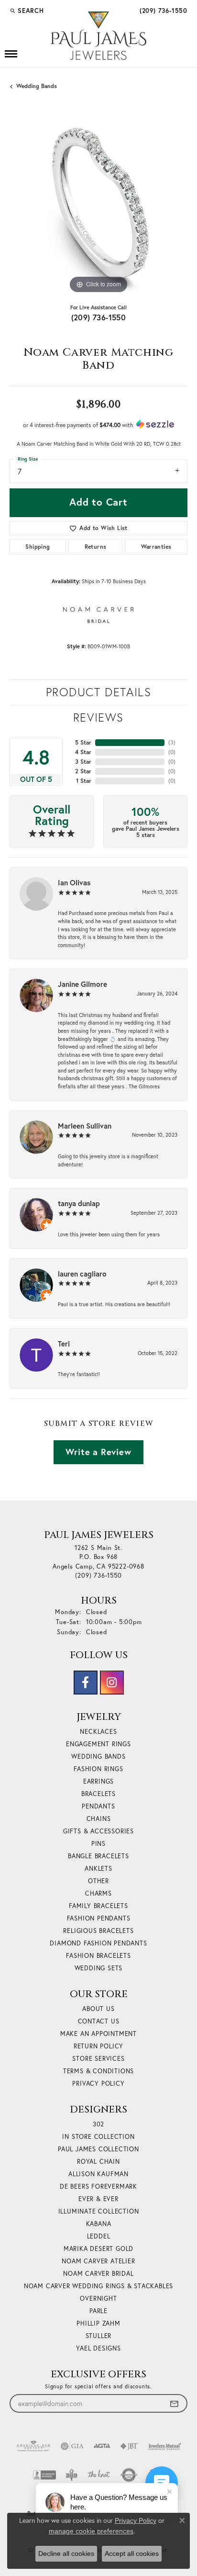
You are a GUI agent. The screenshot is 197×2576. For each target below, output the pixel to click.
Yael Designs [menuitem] (98, 2348)
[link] (163, 11)
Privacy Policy (98, 2084)
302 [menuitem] (98, 2124)
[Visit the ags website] (33, 2446)
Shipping (38, 547)
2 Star (83, 771)
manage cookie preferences (91, 2531)
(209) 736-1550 (99, 317)
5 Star (83, 742)
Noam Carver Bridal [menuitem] (98, 2274)
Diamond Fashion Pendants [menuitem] (98, 1943)
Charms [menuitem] (98, 1893)
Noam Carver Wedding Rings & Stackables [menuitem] (98, 2286)
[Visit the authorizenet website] (129, 2475)
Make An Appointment (98, 2034)
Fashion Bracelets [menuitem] (98, 1956)
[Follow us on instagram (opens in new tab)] (112, 1683)
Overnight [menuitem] (98, 2299)
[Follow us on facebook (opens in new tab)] (86, 1683)
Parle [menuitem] (98, 2311)
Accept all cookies (132, 2553)
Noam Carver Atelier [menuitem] (98, 2261)
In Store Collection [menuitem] (98, 2137)
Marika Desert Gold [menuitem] (98, 2249)
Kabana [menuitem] (99, 2224)
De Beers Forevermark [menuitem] (98, 2186)
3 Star (83, 762)
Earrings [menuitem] (98, 1781)
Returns (96, 547)
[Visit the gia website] (72, 2446)
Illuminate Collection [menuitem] (99, 2211)
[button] (27, 11)
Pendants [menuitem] (98, 1806)
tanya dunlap (79, 1203)
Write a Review (98, 1452)
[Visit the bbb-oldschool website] (71, 2475)
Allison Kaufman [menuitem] (98, 2174)
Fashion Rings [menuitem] (98, 1769)
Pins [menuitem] (98, 1844)
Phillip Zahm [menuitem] (98, 2323)
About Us (98, 2009)
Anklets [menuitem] (98, 1869)
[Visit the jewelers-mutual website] (165, 2446)
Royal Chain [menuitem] (98, 2162)
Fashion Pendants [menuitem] (99, 1918)
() (172, 742)
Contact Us (99, 2021)
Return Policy (98, 2046)
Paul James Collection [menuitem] (98, 2149)
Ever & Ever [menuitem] (98, 2199)
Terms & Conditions (98, 2071)
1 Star (84, 781)
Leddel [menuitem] (99, 2236)
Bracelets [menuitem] (98, 1794)
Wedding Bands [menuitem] (98, 1757)
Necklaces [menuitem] (98, 1732)
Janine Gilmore (82, 984)
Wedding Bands (37, 86)
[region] (98, 207)
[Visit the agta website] (102, 2446)
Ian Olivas (74, 882)
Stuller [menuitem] (99, 2336)
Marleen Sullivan (85, 1126)
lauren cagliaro (82, 1274)
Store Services (98, 2059)
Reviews (98, 717)
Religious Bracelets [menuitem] (98, 1931)
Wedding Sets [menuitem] (99, 1968)
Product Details (99, 692)
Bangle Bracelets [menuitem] (98, 1856)
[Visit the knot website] (99, 2475)
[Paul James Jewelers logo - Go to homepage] (98, 36)
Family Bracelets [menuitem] (98, 1906)
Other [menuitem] (98, 1881)
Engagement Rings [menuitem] (98, 1744)
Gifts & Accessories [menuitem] (98, 1831)
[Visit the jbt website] (129, 2446)
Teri (64, 1344)
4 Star (83, 752)
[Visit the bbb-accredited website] (44, 2475)
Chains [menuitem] (99, 1819)
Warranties (156, 547)
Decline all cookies (66, 2553)
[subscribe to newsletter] (174, 2403)
